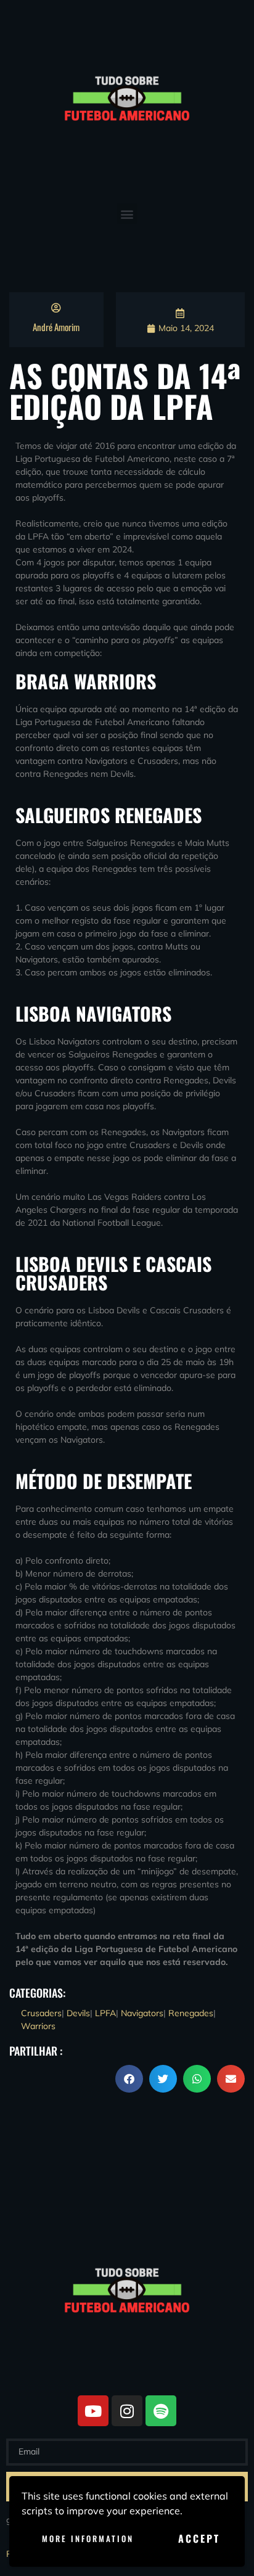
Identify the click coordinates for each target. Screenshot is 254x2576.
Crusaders (41, 2013)
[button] (127, 214)
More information (88, 2538)
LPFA (105, 2013)
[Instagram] (127, 2411)
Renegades (191, 2013)
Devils (78, 2013)
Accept (199, 2538)
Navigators (142, 2013)
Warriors (38, 2026)
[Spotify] (161, 2411)
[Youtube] (93, 2411)
